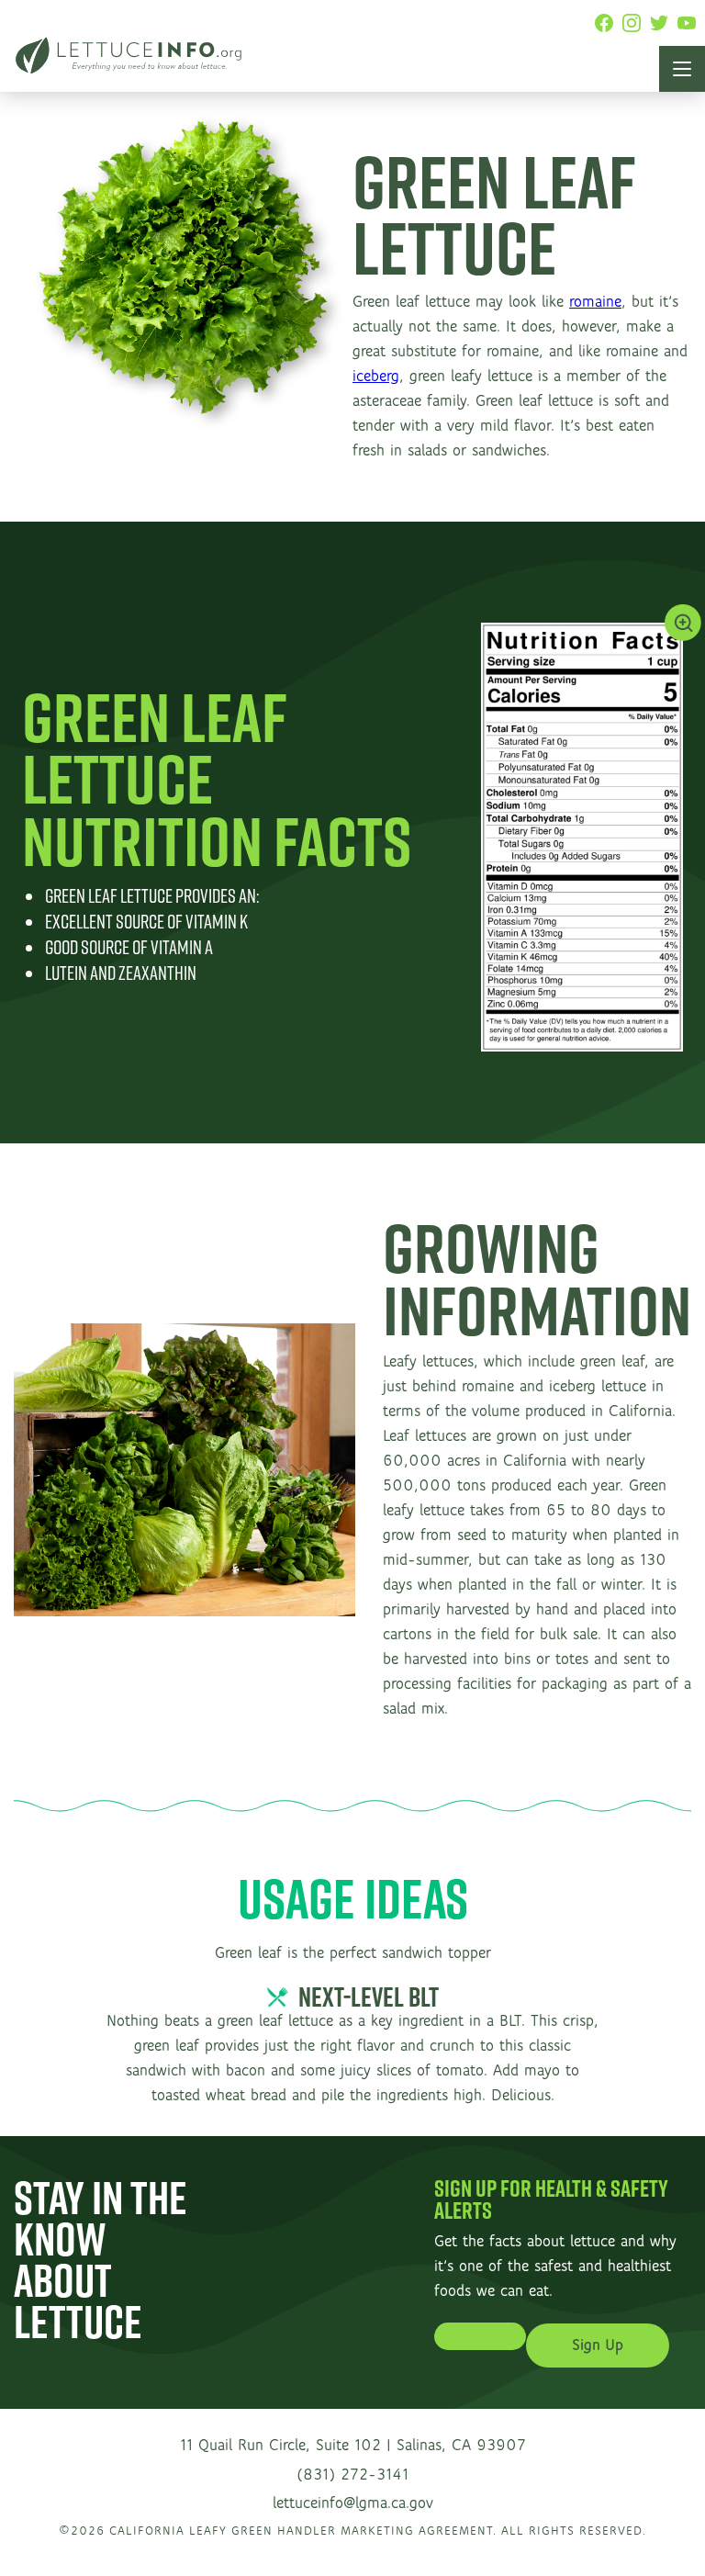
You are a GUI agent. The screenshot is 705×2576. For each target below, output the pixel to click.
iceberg (376, 377)
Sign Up (598, 2345)
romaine (595, 302)
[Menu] (682, 69)
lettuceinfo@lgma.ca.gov (353, 2503)
